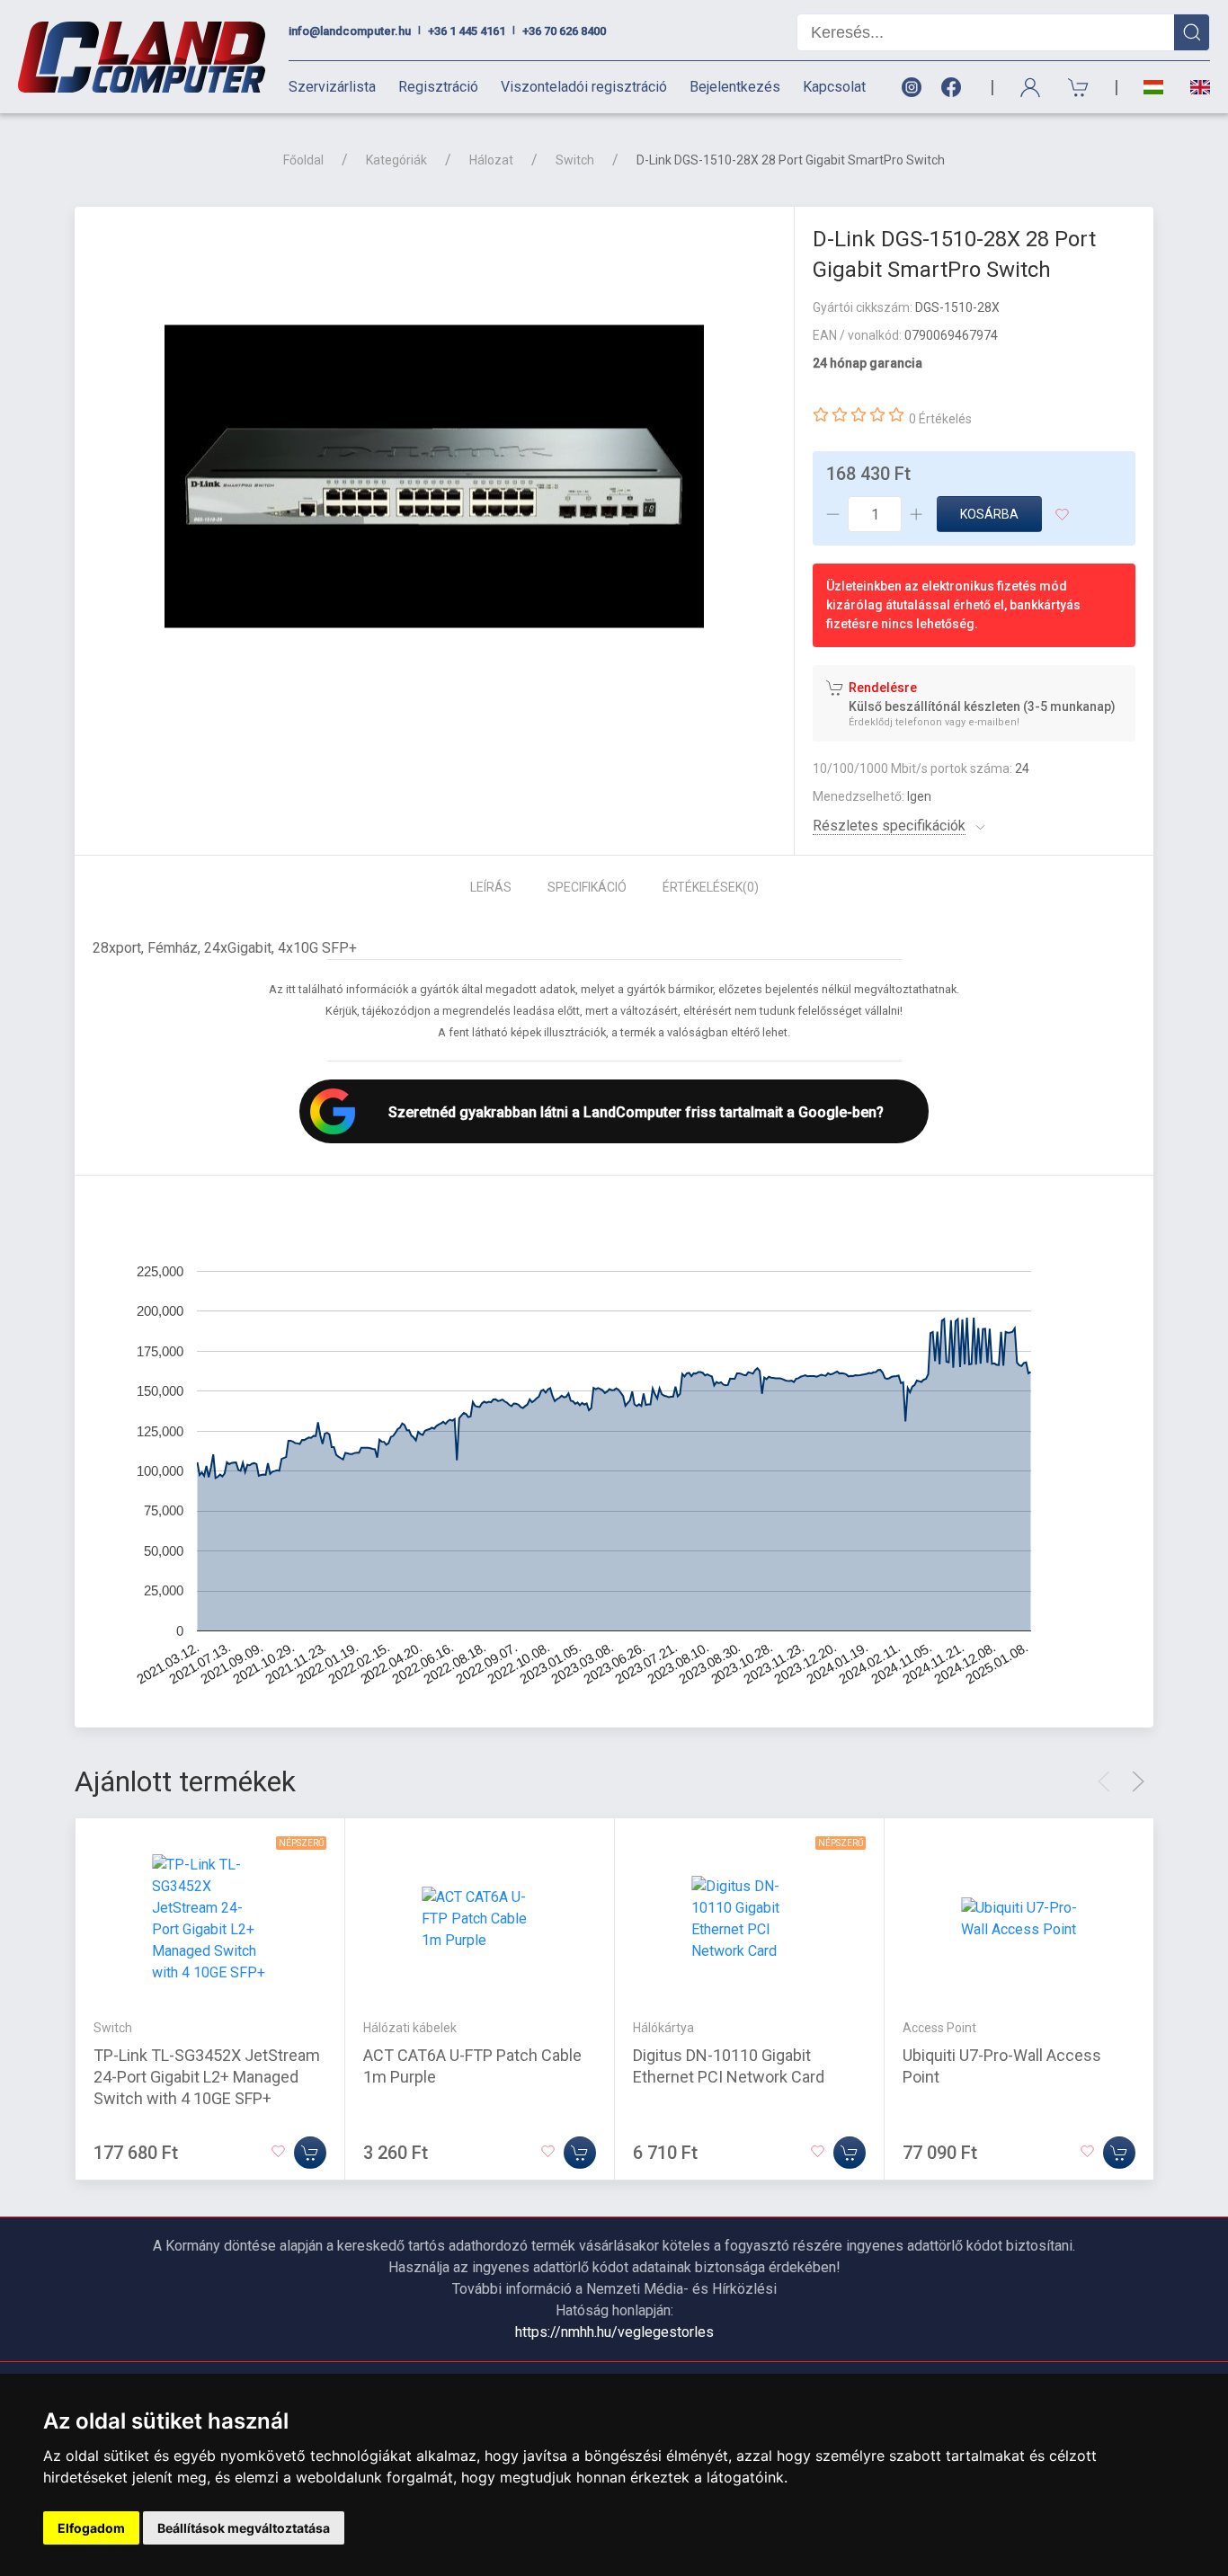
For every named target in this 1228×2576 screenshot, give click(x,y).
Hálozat (491, 160)
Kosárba (989, 514)
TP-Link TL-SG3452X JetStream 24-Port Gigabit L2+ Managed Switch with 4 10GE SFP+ (207, 2077)
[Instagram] (911, 88)
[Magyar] (1153, 88)
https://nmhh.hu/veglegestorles (614, 2332)
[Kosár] (1079, 88)
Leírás (491, 887)
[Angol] (1193, 87)
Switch (575, 160)
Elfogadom (91, 2528)
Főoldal (303, 160)
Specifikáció (587, 887)
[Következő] (1138, 1781)
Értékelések (711, 887)
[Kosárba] (310, 2153)
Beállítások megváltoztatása (244, 2528)
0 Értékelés (940, 419)
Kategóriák (396, 160)
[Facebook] (955, 88)
